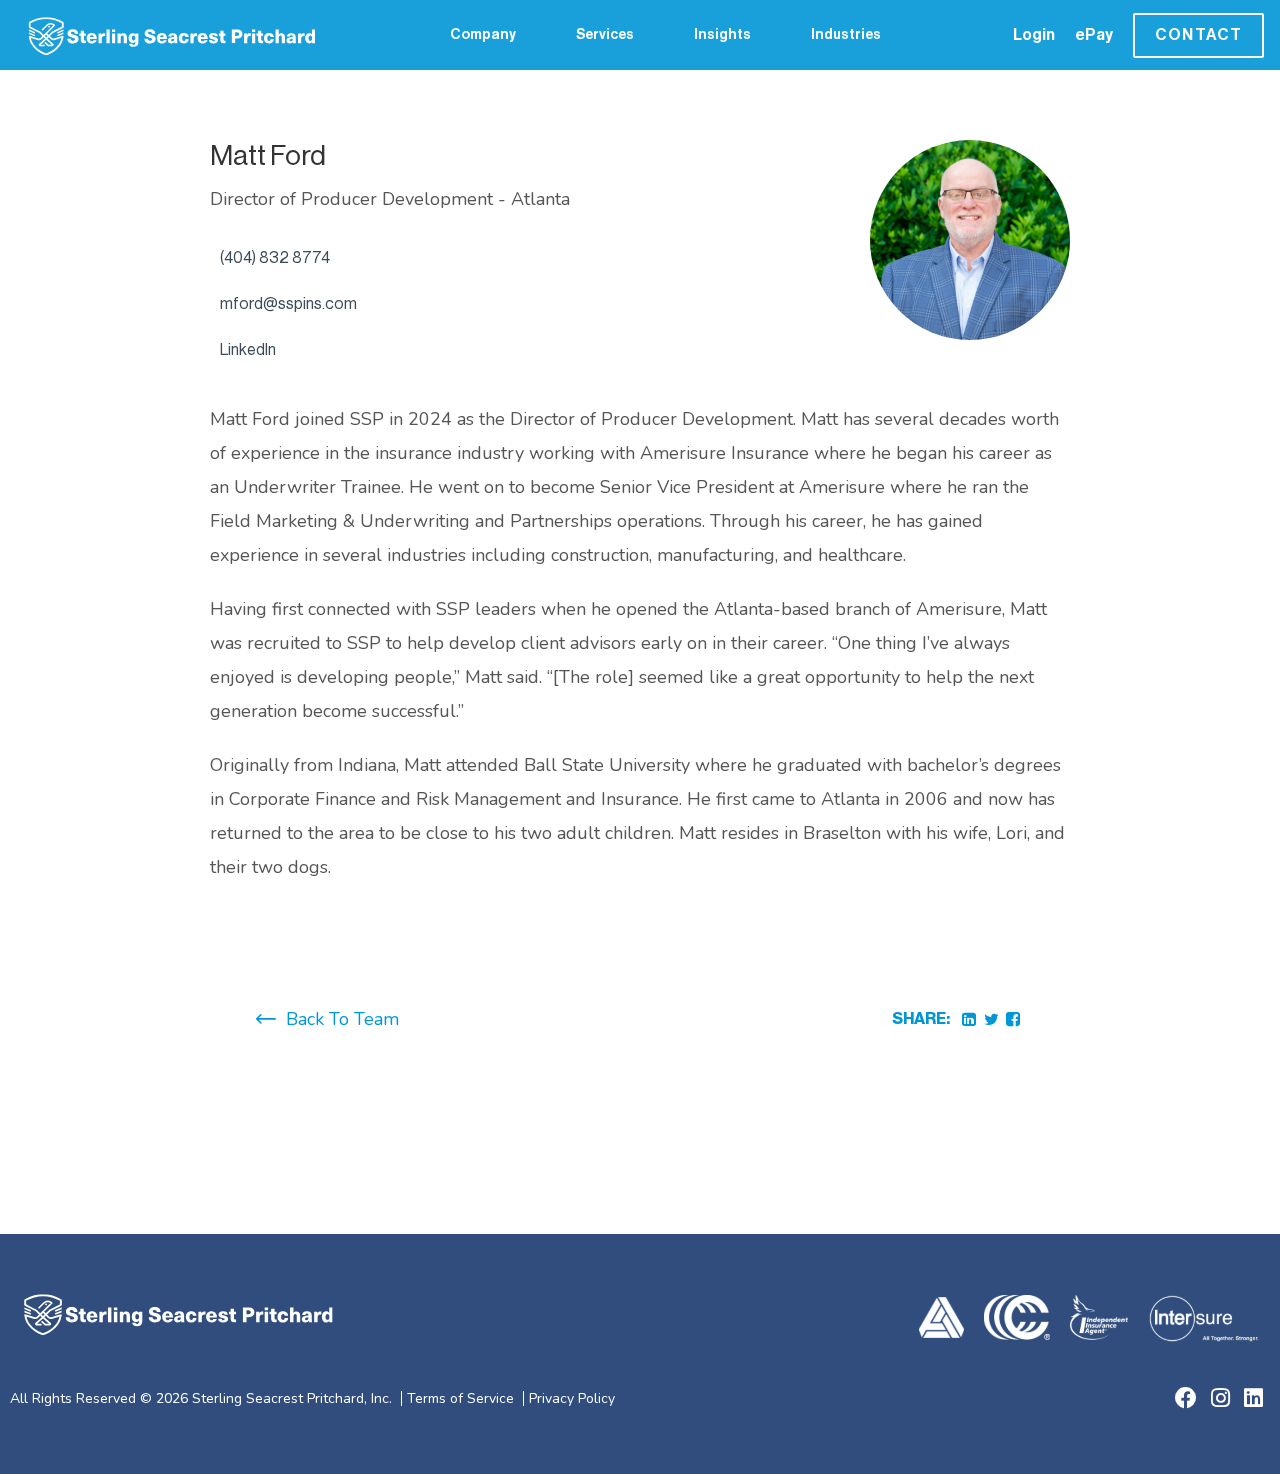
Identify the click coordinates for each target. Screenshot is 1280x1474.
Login (1034, 35)
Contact (1198, 35)
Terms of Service (460, 1398)
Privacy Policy (572, 1398)
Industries (846, 35)
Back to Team (342, 1019)
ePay (1094, 35)
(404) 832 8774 (275, 258)
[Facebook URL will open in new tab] (1186, 1398)
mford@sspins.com (288, 304)
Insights (722, 35)
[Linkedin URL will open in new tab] (1253, 1398)
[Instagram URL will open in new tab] (1220, 1398)
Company (483, 35)
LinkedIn (248, 350)
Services (605, 35)
